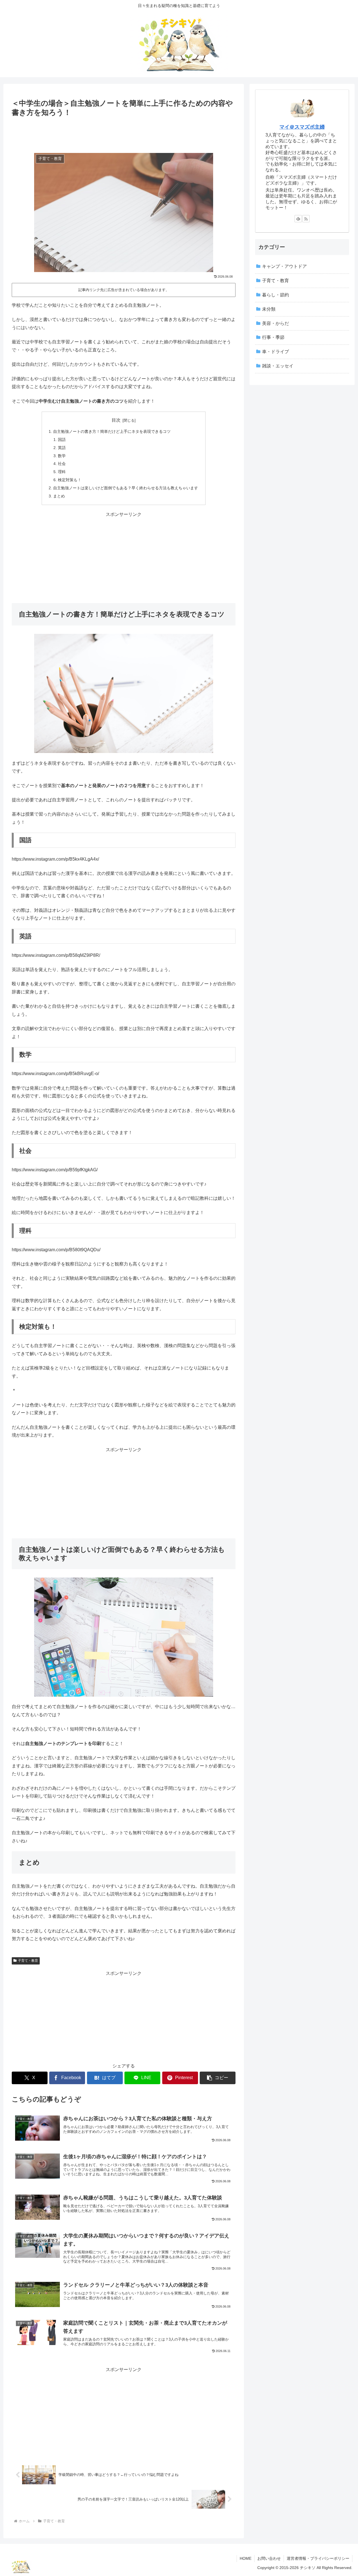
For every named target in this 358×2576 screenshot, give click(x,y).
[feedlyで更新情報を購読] (298, 219)
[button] (218, 2078)
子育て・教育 (28, 1961)
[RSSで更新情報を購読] (306, 219)
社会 (62, 464)
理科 (62, 472)
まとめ (59, 496)
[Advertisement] (124, 134)
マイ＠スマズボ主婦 (302, 127)
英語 (62, 448)
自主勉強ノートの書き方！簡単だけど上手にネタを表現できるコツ (112, 431)
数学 (62, 456)
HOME (246, 2558)
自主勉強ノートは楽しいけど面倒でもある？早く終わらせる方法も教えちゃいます (126, 488)
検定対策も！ (70, 480)
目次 (116, 420)
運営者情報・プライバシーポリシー (318, 2558)
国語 (62, 440)
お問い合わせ (269, 2558)
